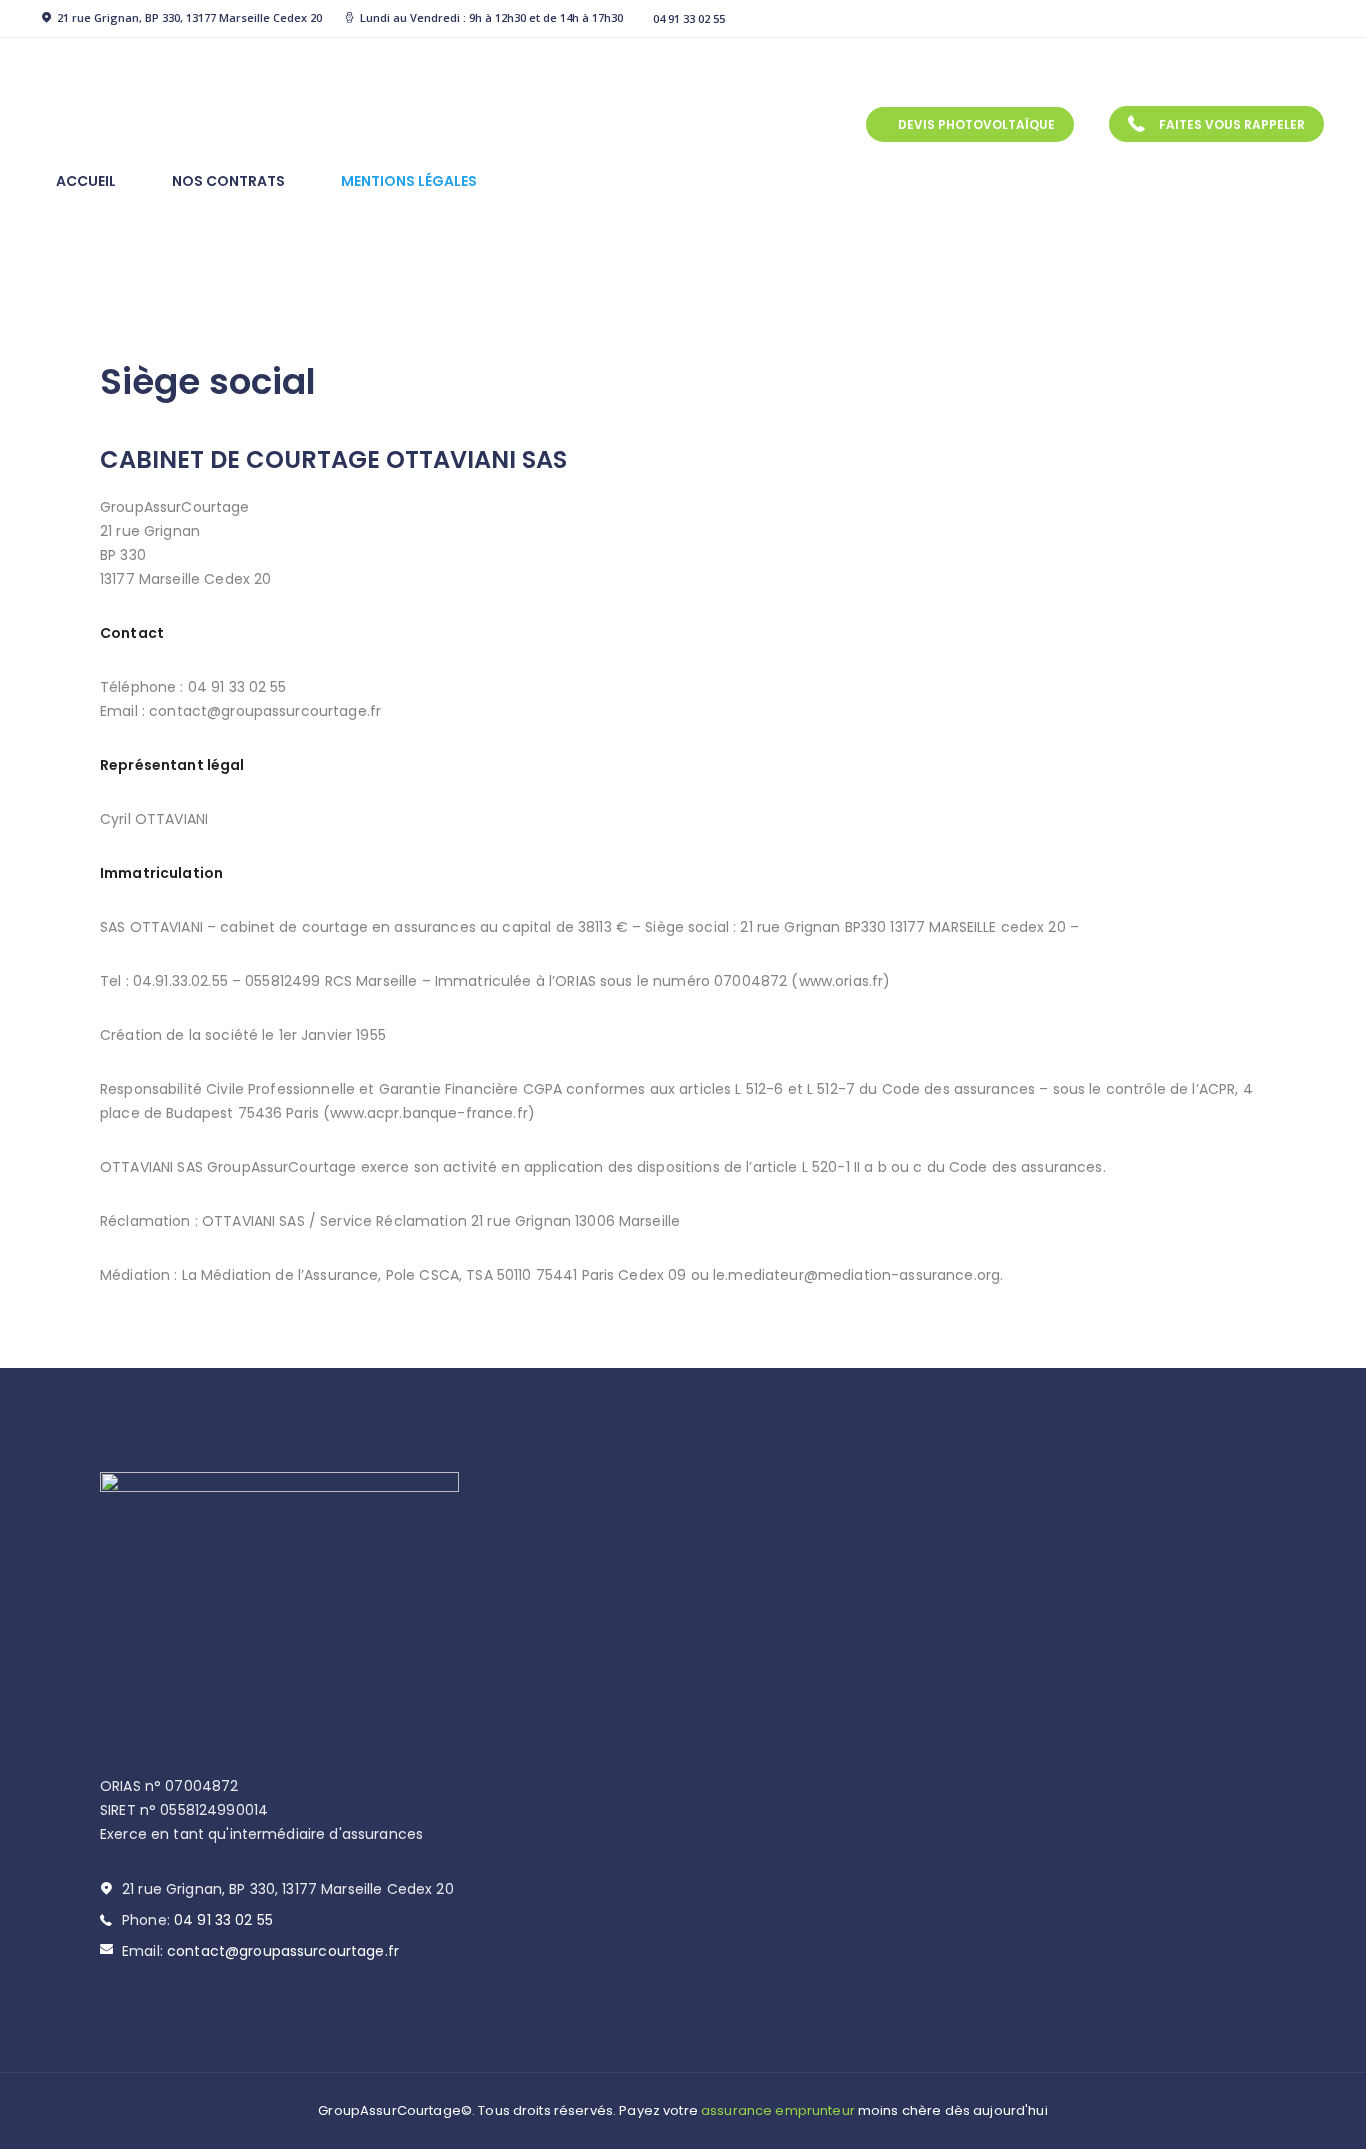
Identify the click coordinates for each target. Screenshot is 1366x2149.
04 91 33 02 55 (223, 1920)
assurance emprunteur (778, 2110)
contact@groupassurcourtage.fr (283, 1951)
